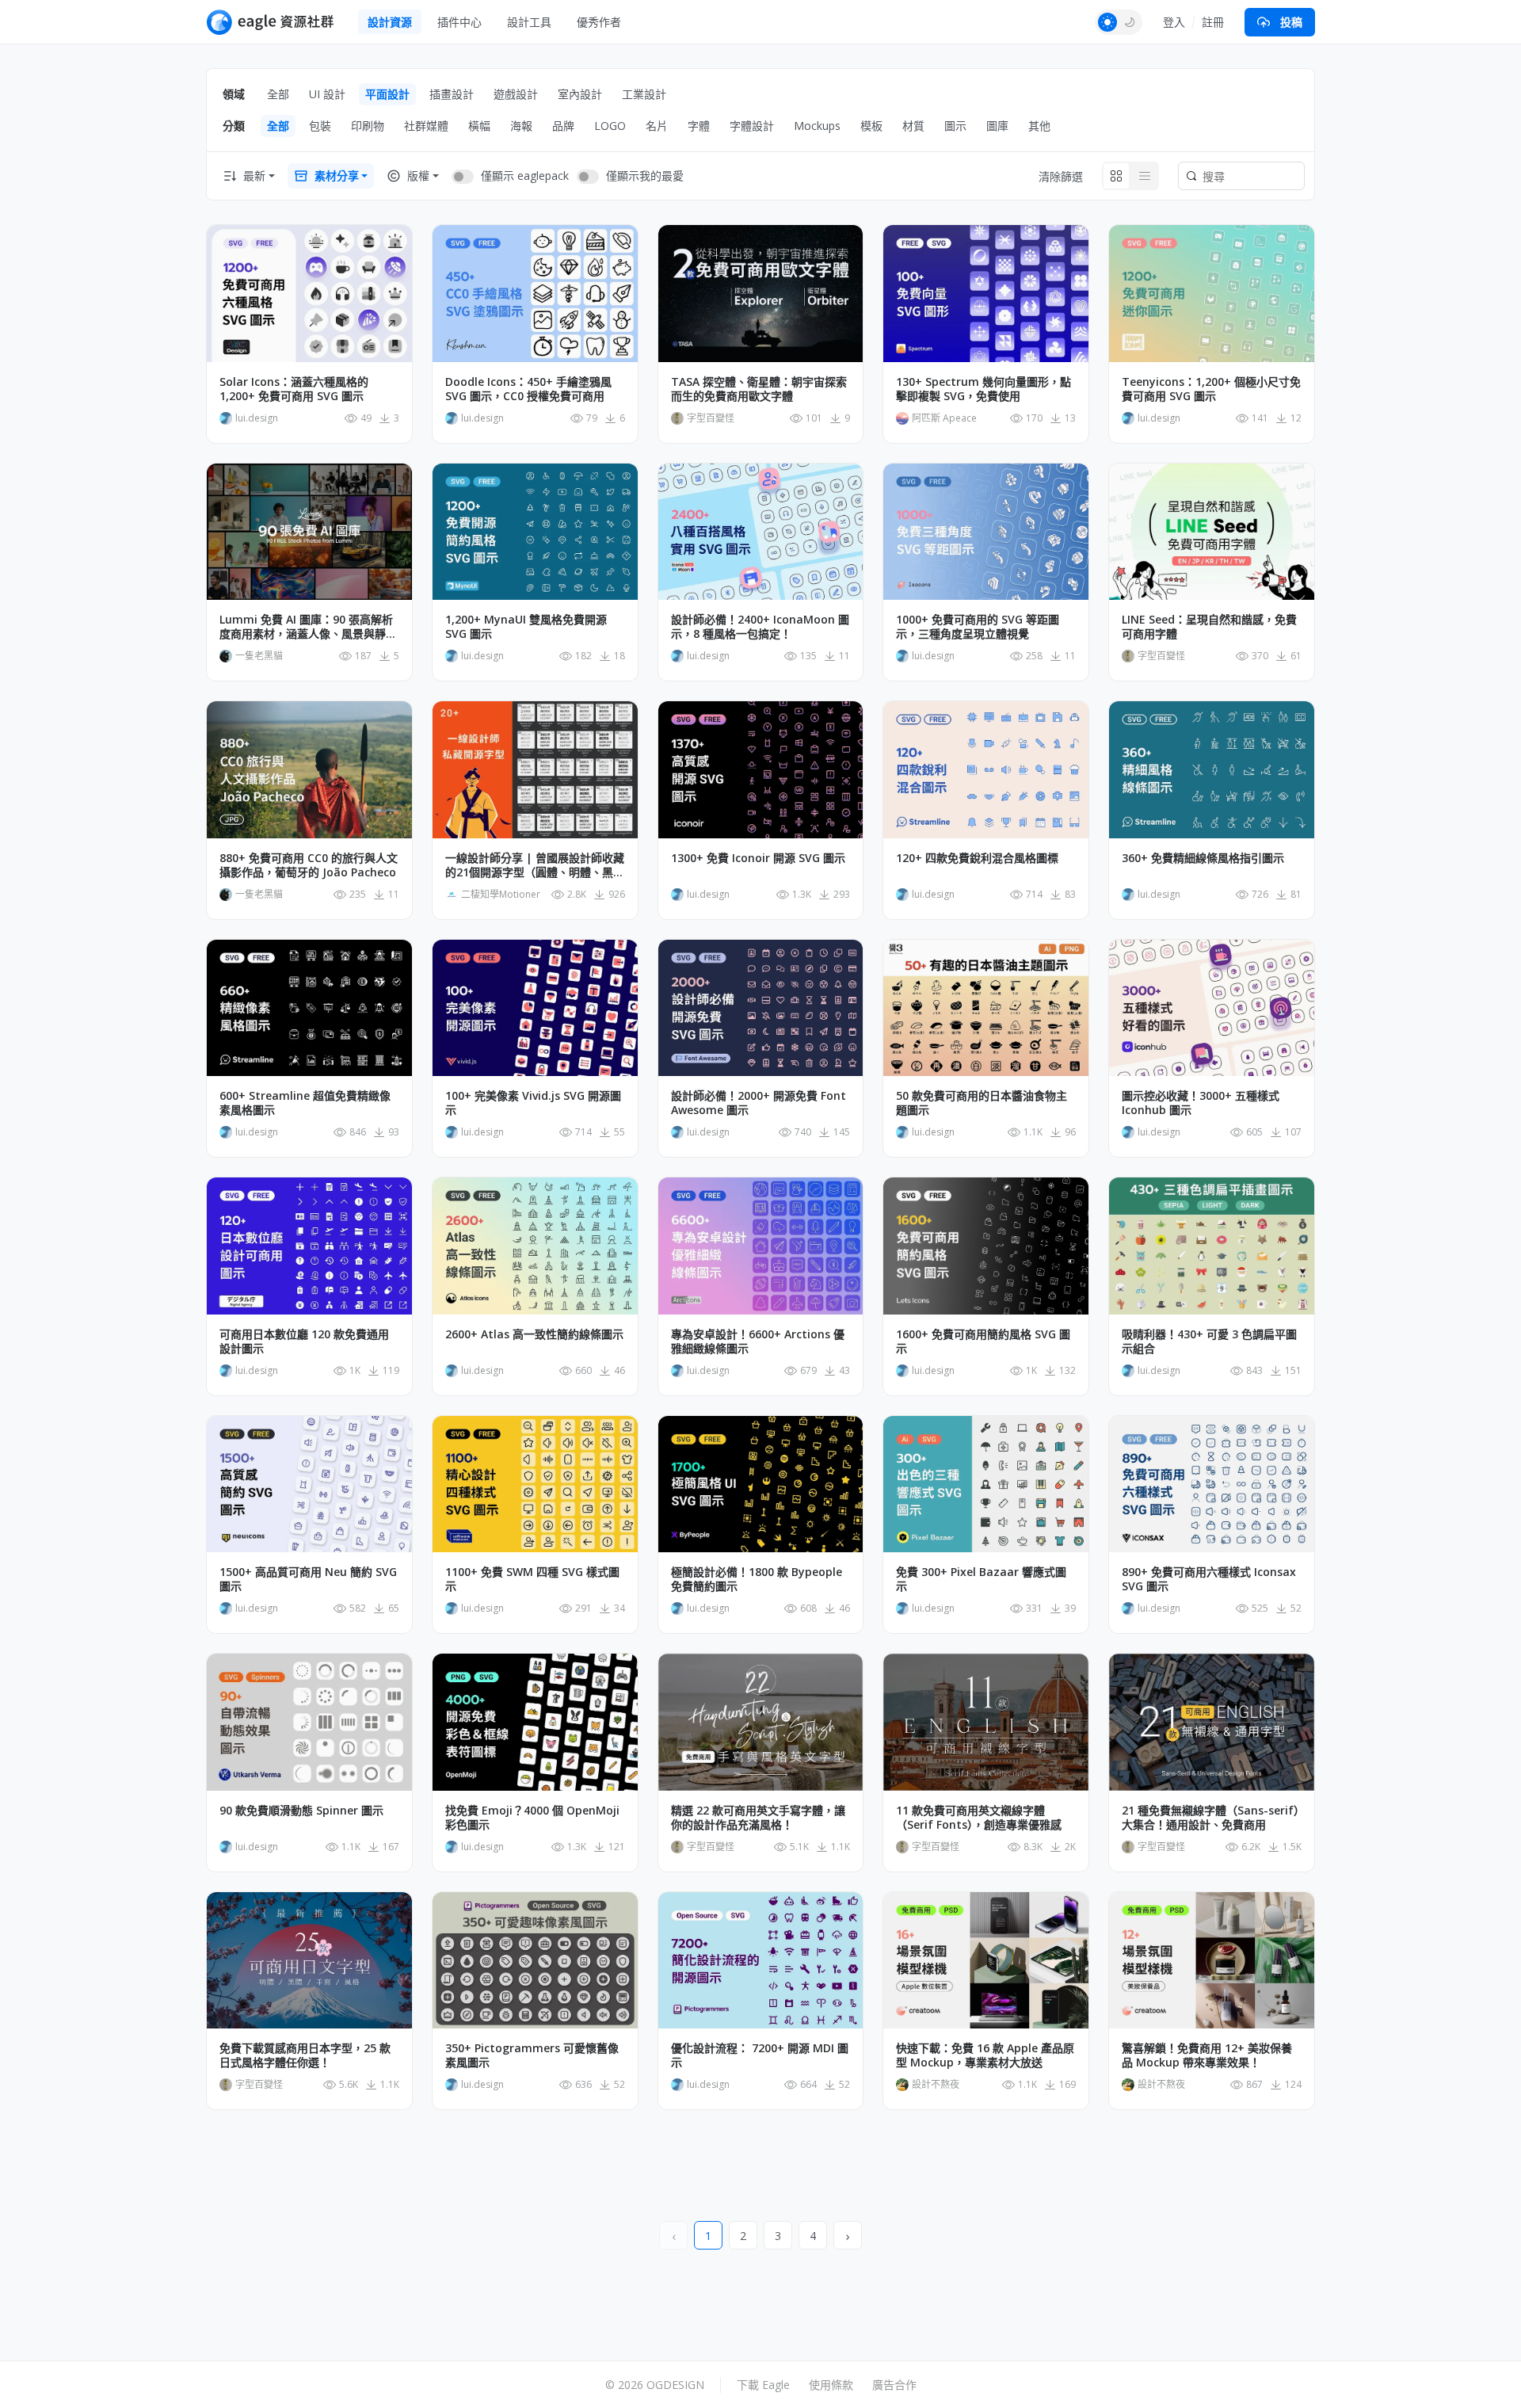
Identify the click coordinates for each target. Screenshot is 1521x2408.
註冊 (1213, 22)
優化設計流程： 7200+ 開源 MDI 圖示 (760, 2055)
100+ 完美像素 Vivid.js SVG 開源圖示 (533, 1103)
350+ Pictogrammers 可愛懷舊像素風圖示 (532, 2055)
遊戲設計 (516, 94)
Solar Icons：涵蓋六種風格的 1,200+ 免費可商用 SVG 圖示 (294, 389)
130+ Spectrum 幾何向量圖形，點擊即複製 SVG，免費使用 (984, 389)
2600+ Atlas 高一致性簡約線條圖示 (534, 1334)
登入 (1174, 22)
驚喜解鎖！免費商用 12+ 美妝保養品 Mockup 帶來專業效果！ (1207, 2055)
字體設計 (752, 126)
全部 (278, 94)
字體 (699, 126)
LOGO (610, 126)
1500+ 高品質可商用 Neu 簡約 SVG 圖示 (308, 1579)
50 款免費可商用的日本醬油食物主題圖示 (982, 1103)
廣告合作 (894, 2385)
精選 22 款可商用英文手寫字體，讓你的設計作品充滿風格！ (758, 1818)
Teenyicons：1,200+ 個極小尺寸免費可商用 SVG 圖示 (1211, 389)
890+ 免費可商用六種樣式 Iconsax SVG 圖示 (1209, 1579)
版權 (418, 176)
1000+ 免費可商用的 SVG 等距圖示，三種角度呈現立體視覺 (978, 627)
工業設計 (644, 94)
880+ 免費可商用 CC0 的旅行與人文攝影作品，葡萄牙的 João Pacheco (309, 865)
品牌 (563, 126)
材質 (913, 126)
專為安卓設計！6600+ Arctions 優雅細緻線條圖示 (758, 1341)
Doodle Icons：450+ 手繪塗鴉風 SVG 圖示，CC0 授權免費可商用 (528, 389)
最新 (254, 176)
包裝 (320, 126)
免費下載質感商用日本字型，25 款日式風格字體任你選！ (305, 2055)
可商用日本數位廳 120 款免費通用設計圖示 (304, 1341)
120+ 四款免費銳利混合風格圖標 (977, 858)
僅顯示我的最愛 (645, 176)
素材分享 (337, 176)
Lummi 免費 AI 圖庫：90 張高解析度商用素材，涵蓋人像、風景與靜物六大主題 (308, 627)
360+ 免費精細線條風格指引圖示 (1203, 858)
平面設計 (387, 94)
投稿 (1291, 22)
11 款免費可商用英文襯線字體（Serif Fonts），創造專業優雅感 (979, 1818)
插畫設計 (452, 94)
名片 (657, 126)
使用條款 (831, 2385)
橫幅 (479, 126)
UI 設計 (327, 94)
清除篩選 (1061, 176)
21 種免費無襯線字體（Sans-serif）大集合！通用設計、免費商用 (1210, 1818)
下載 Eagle (763, 2385)
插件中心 (459, 22)
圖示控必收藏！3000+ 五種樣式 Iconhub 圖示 (1201, 1103)
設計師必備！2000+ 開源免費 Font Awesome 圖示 (759, 1103)
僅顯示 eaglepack (525, 176)
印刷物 (368, 126)
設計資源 (390, 22)
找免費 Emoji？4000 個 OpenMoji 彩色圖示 (532, 1818)
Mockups (817, 126)
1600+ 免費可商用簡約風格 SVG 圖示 (983, 1341)
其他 (1039, 126)
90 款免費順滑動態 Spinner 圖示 (301, 1811)
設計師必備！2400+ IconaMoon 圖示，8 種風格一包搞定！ (760, 627)
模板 (871, 126)
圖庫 (997, 126)
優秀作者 (599, 22)
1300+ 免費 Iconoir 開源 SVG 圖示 (758, 858)
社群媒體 (426, 126)
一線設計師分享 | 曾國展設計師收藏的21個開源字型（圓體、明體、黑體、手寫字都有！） (535, 865)
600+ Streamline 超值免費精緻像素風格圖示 (305, 1103)
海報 (521, 126)
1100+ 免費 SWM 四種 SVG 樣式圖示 (532, 1579)
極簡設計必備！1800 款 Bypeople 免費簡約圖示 (757, 1579)
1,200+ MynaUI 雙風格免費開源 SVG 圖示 (526, 627)
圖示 (955, 126)
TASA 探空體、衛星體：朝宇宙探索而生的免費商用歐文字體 (759, 389)
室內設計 (580, 94)
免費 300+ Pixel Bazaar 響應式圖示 (981, 1579)
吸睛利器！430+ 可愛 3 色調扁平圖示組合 (1209, 1341)
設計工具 (529, 22)
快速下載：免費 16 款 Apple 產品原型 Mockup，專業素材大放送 (985, 2055)
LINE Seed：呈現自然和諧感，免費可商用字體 (1209, 627)
